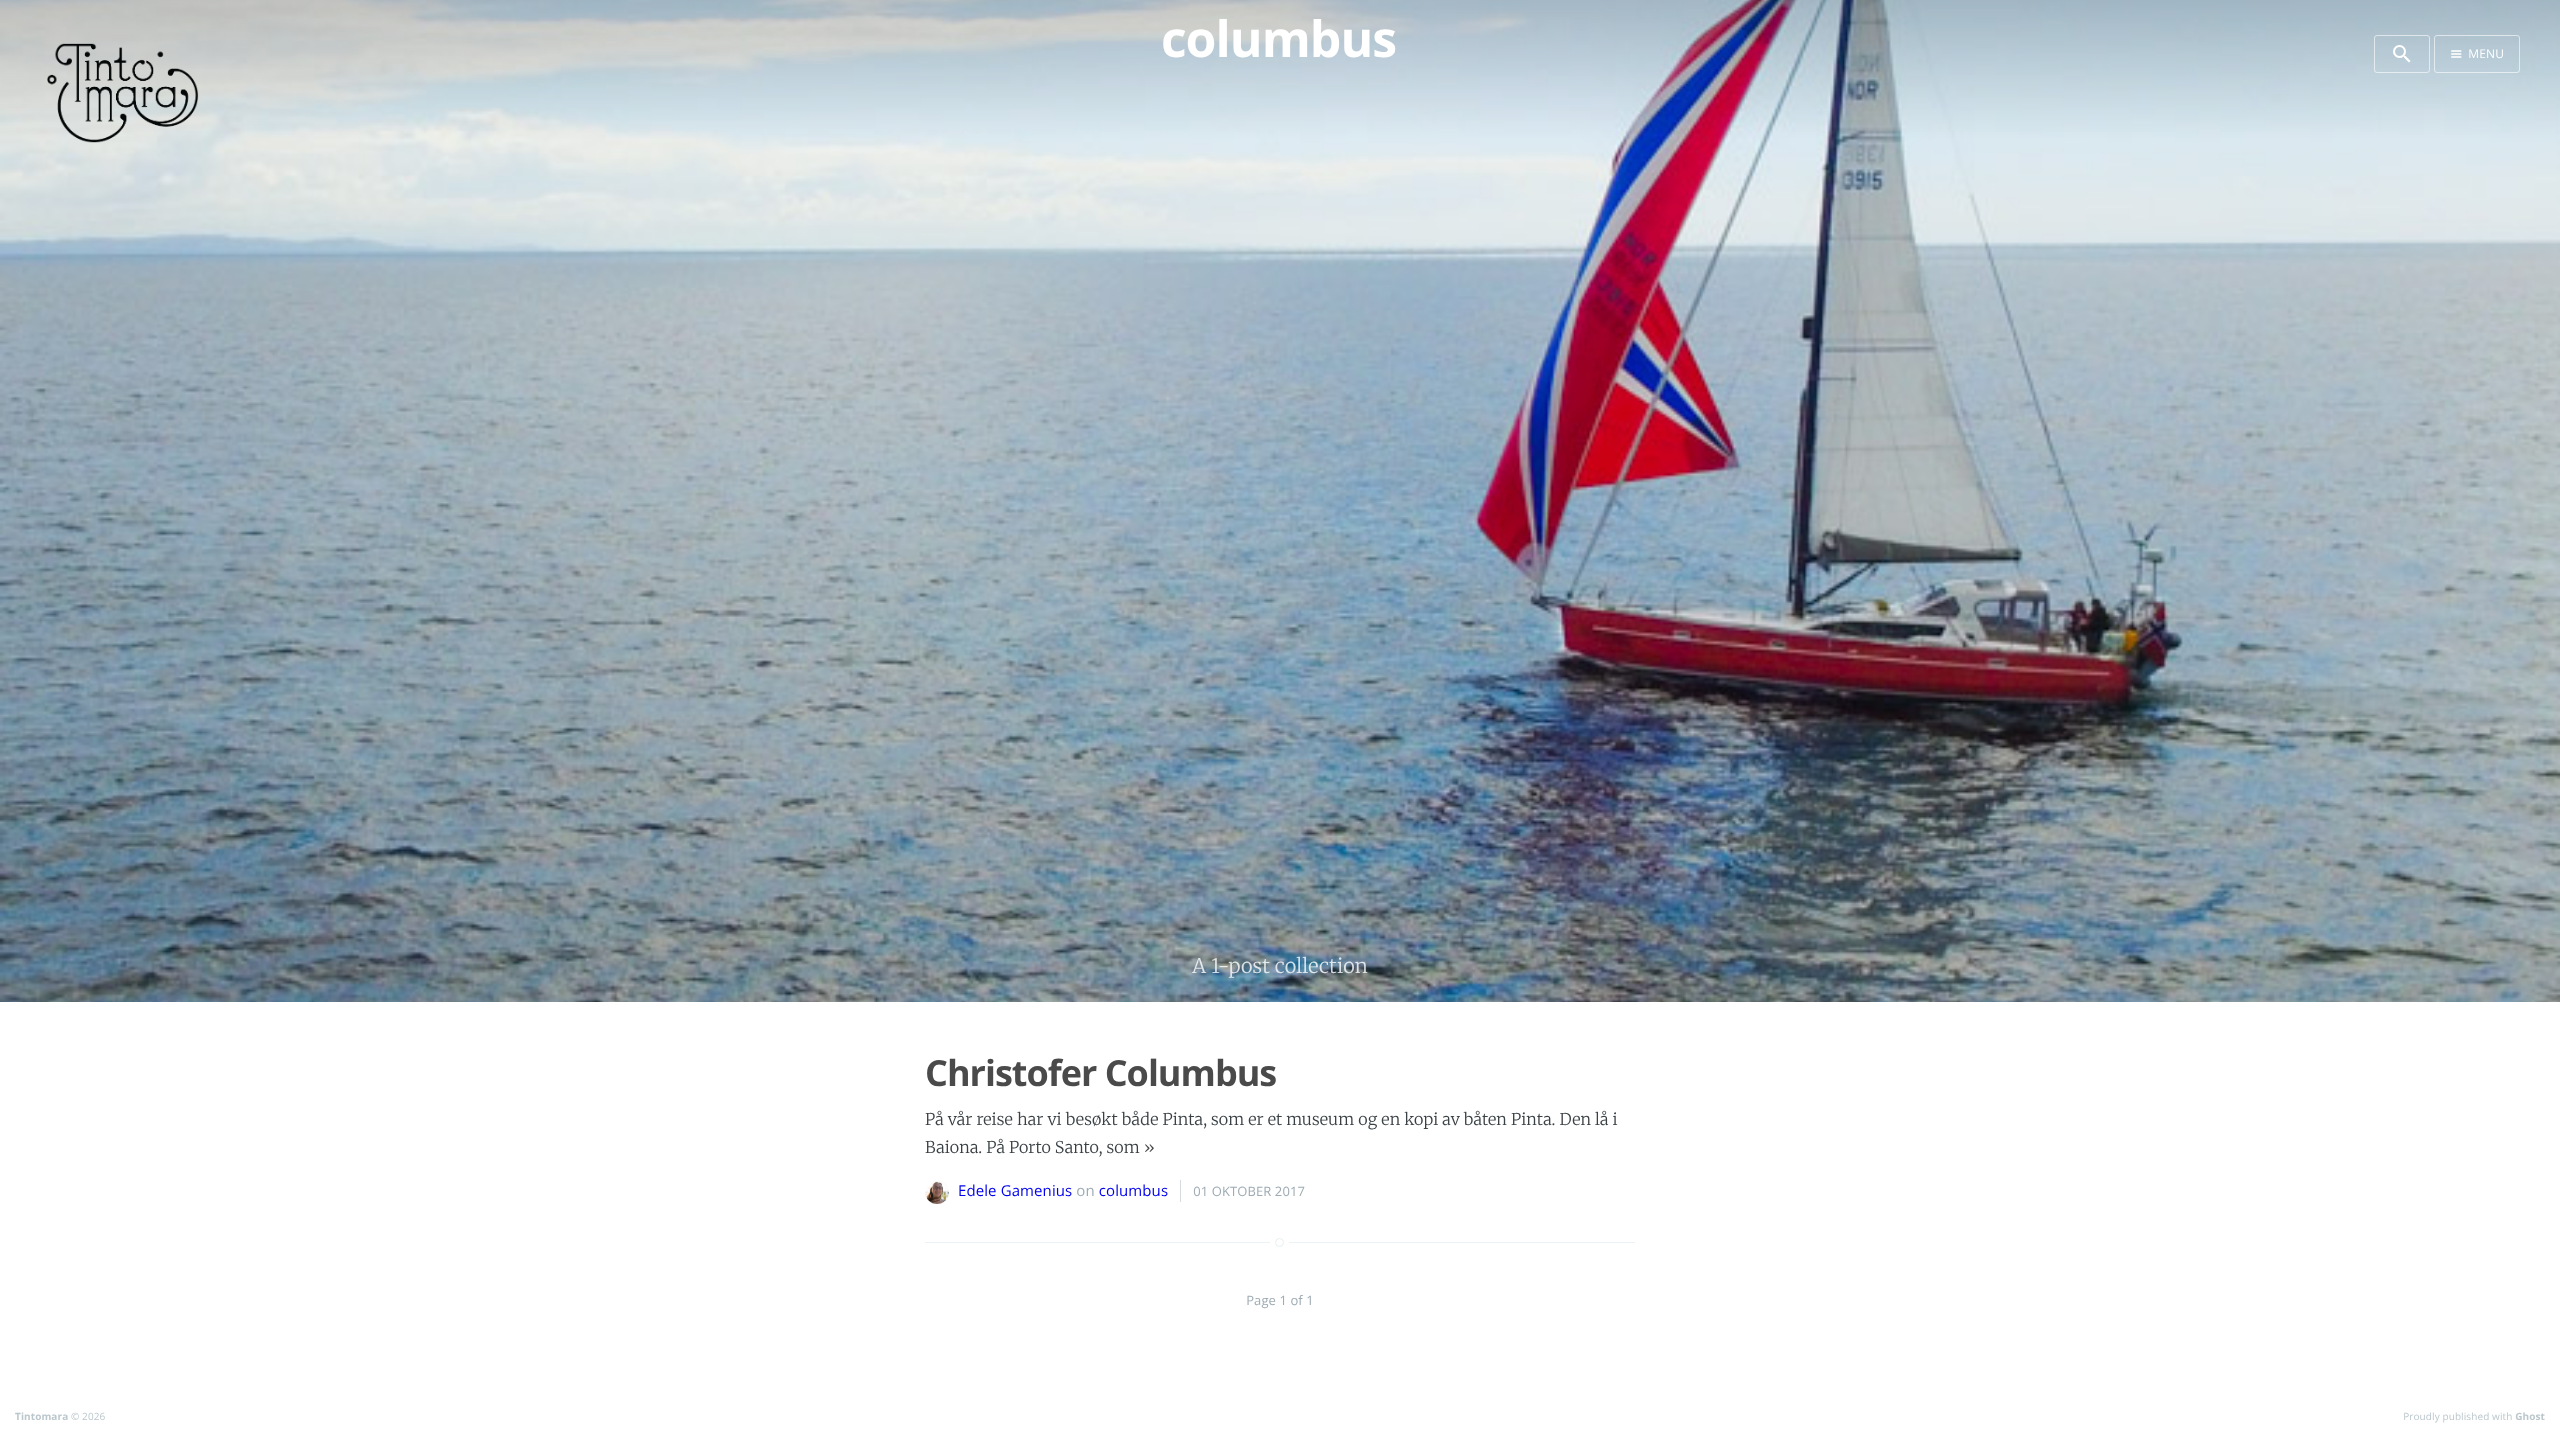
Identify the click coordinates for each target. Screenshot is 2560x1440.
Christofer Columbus (1100, 1072)
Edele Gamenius (1015, 1191)
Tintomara (41, 1416)
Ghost (2530, 1416)
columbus (1133, 1191)
